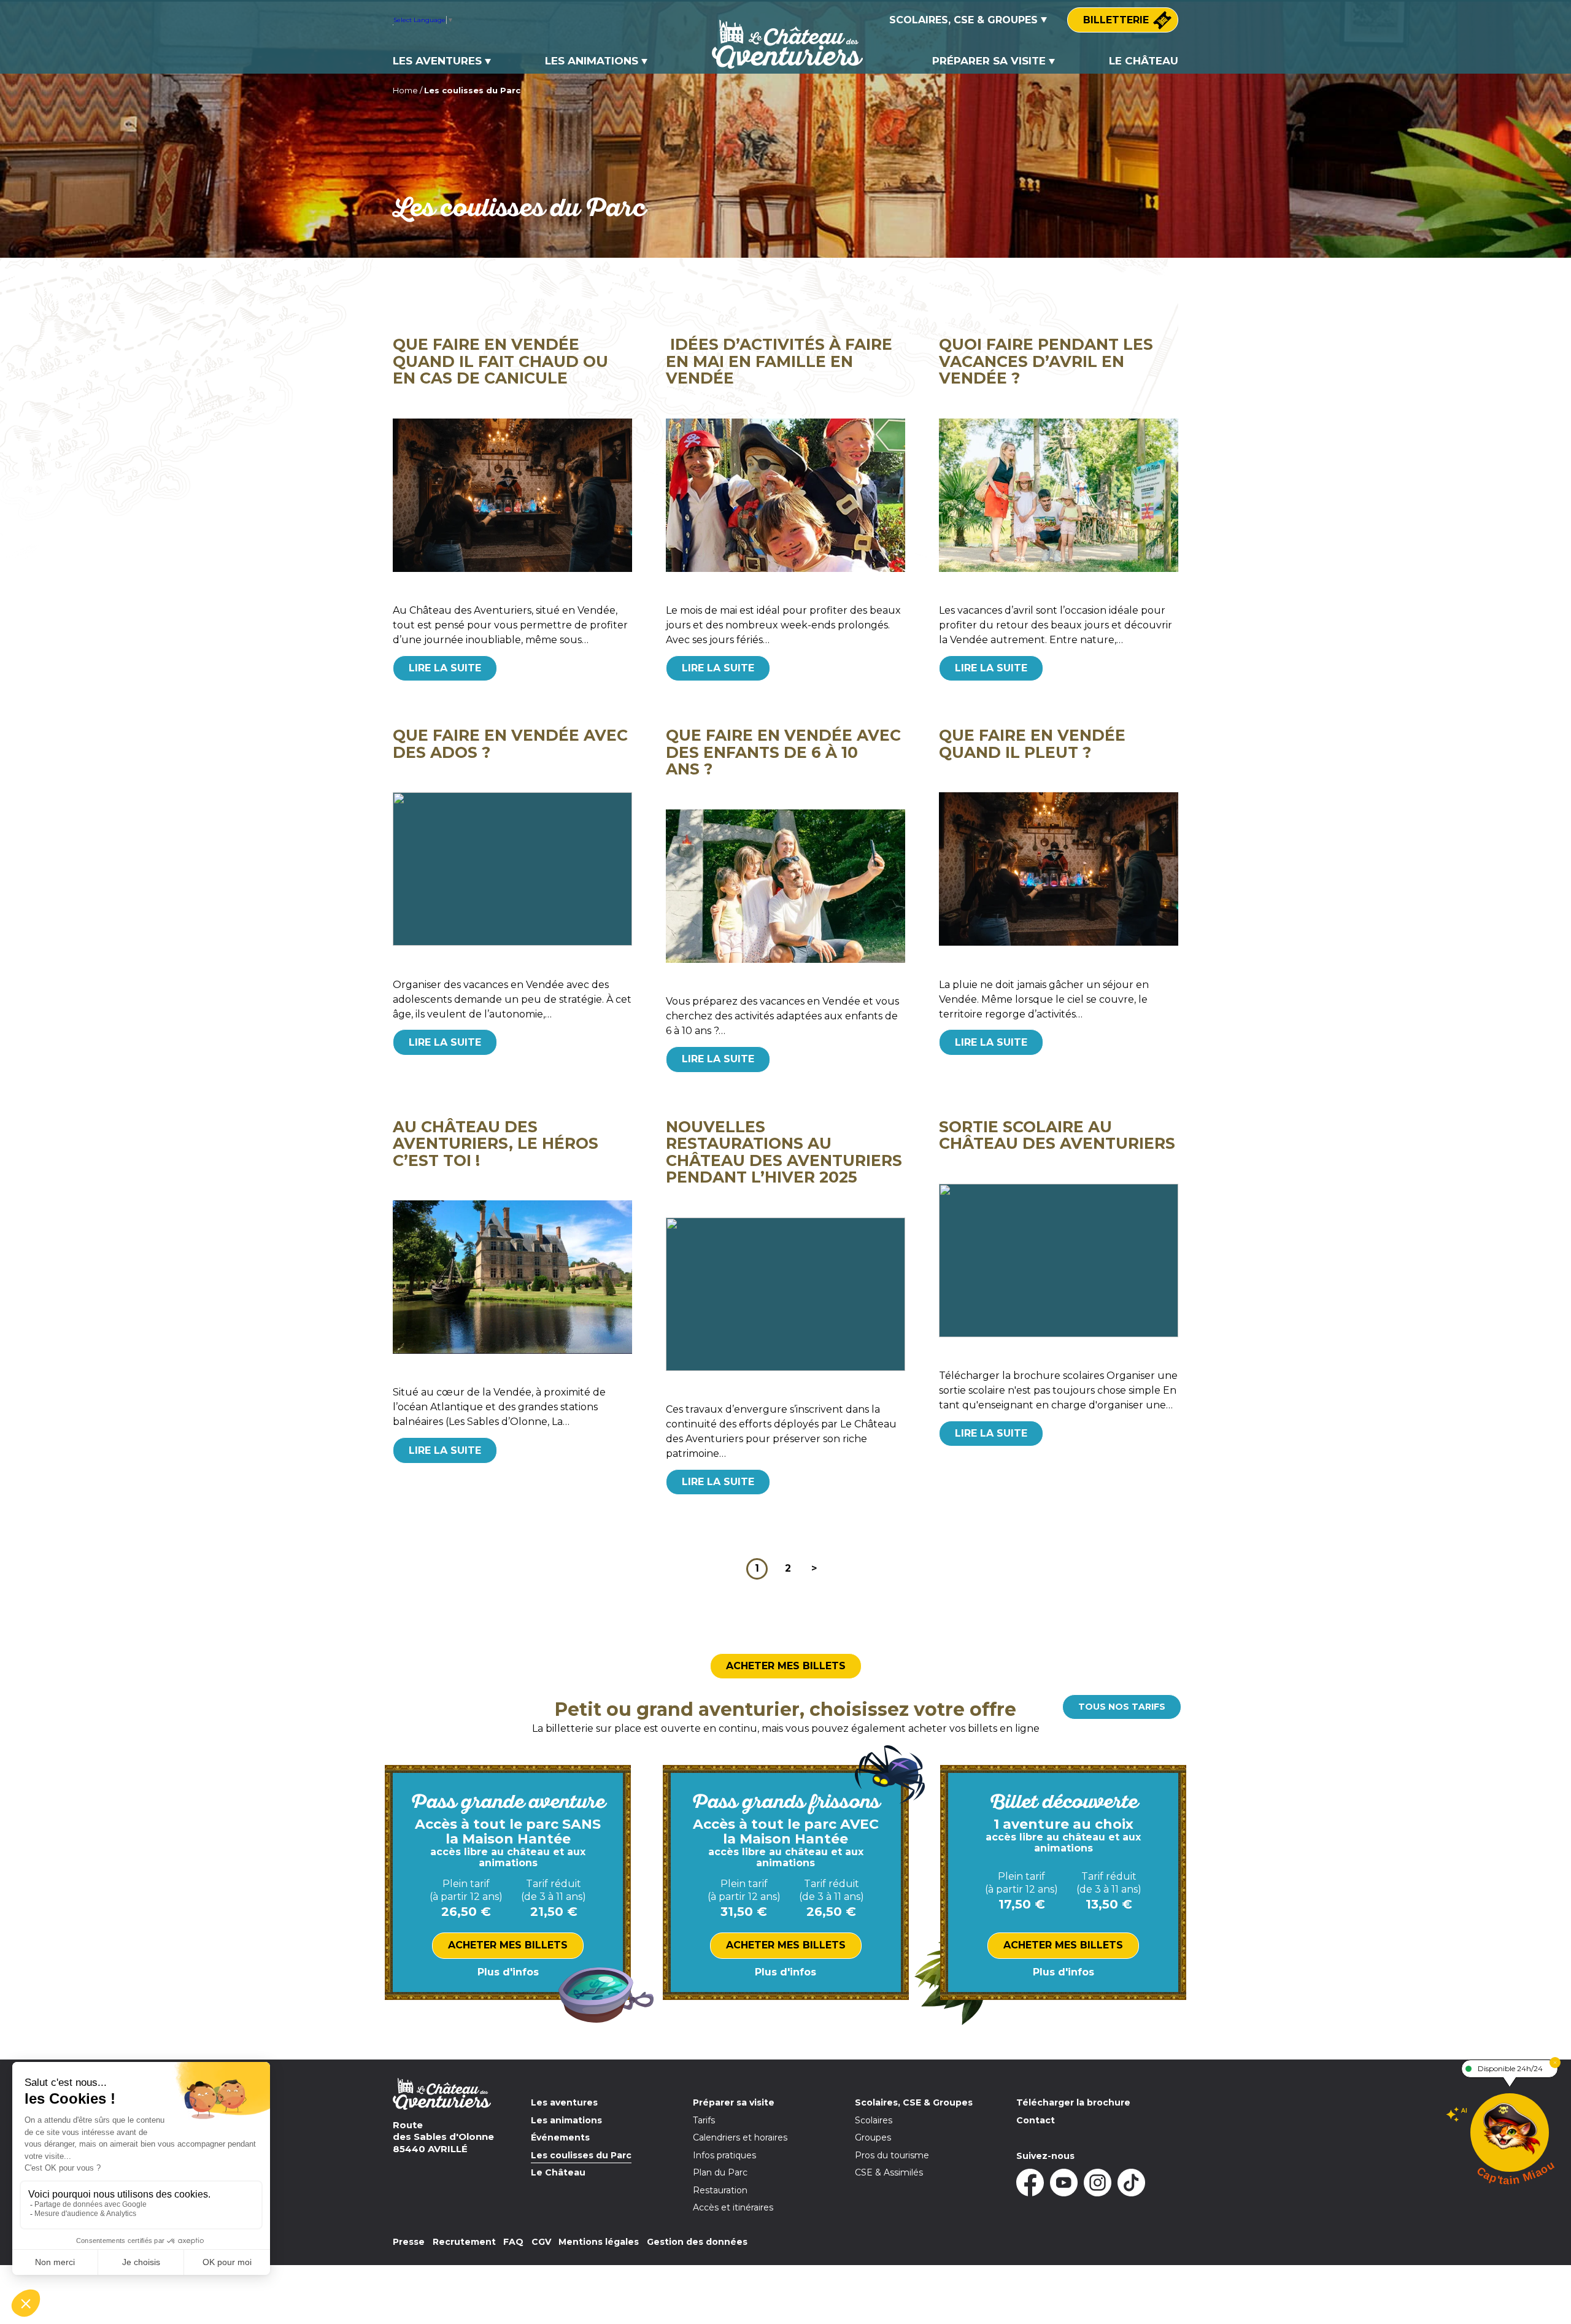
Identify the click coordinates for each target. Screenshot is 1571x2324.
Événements (560, 2137)
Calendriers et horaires (740, 2137)
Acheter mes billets (786, 1666)
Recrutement (464, 2242)
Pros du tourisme (892, 2155)
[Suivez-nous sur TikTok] (1131, 2183)
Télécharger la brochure (1073, 2102)
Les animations (592, 61)
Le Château (1144, 61)
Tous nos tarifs (1122, 1707)
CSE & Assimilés (889, 2172)
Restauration (720, 2190)
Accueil (735, 21)
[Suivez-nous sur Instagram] (1098, 2183)
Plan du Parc (720, 2172)
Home (405, 90)
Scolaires (874, 2120)
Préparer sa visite (989, 61)
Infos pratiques (724, 2155)
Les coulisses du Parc (581, 2155)
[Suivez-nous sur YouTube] (1064, 2183)
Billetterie (1116, 20)
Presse (409, 2242)
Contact (1036, 2120)
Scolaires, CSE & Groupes (963, 20)
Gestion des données (697, 2242)
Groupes (873, 2137)
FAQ (513, 2242)
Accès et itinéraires (733, 2207)
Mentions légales (599, 2242)
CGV (541, 2242)
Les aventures (437, 61)
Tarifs (704, 2120)
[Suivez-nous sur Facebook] (1030, 2183)
